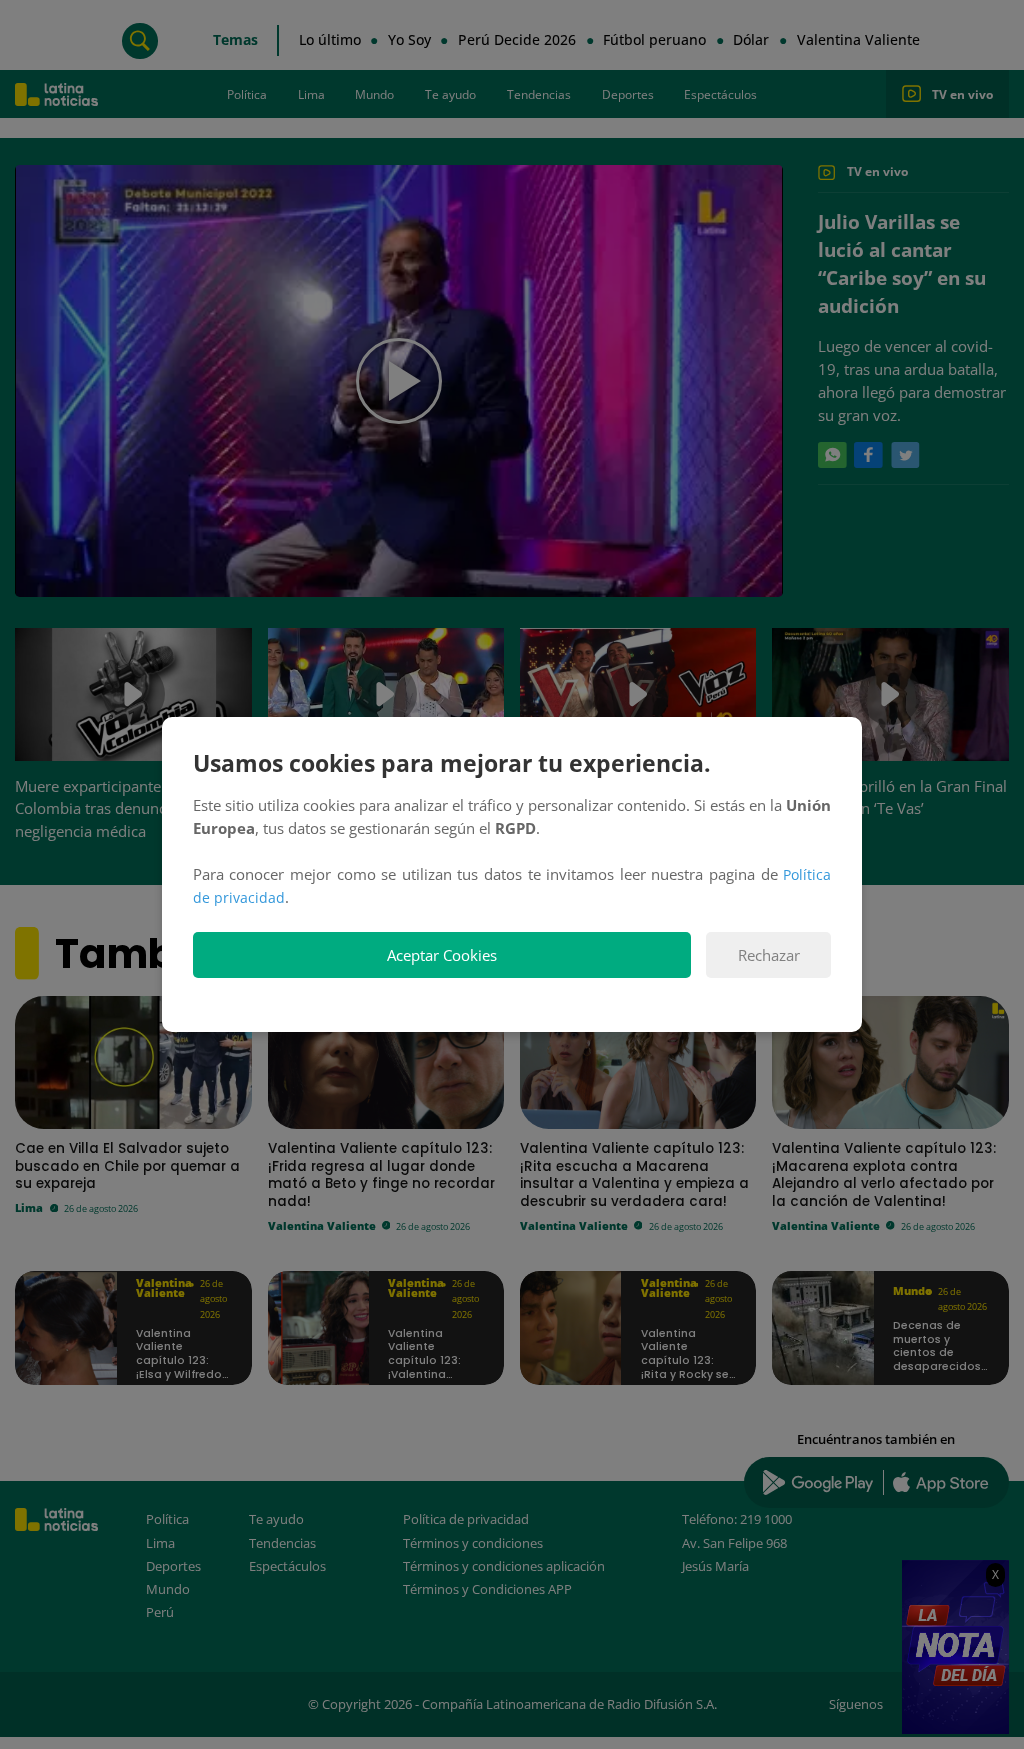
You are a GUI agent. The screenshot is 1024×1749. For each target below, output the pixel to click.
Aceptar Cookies (442, 955)
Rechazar (769, 955)
